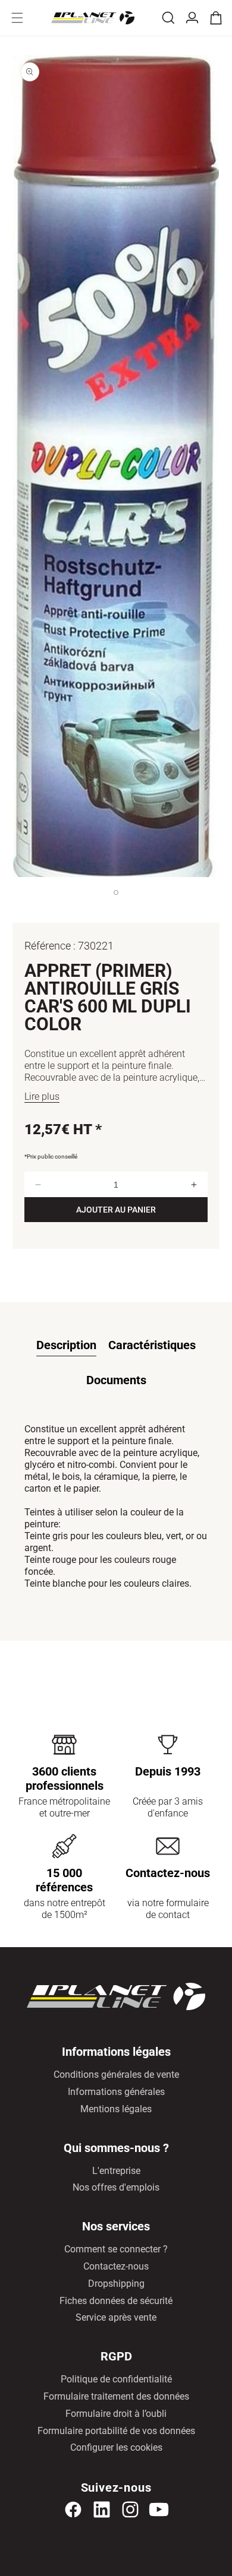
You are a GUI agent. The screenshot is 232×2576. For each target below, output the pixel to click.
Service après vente (116, 2317)
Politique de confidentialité (116, 2379)
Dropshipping (116, 2284)
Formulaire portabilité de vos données (116, 2431)
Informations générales (116, 2092)
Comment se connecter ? (116, 2249)
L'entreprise (116, 2171)
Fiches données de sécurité (116, 2301)
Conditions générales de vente (116, 2075)
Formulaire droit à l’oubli (116, 2414)
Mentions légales (116, 2109)
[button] (17, 18)
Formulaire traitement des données (116, 2396)
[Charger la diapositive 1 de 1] (116, 904)
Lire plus (42, 1096)
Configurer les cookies (116, 2447)
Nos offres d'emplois (116, 2187)
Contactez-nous (116, 2266)
